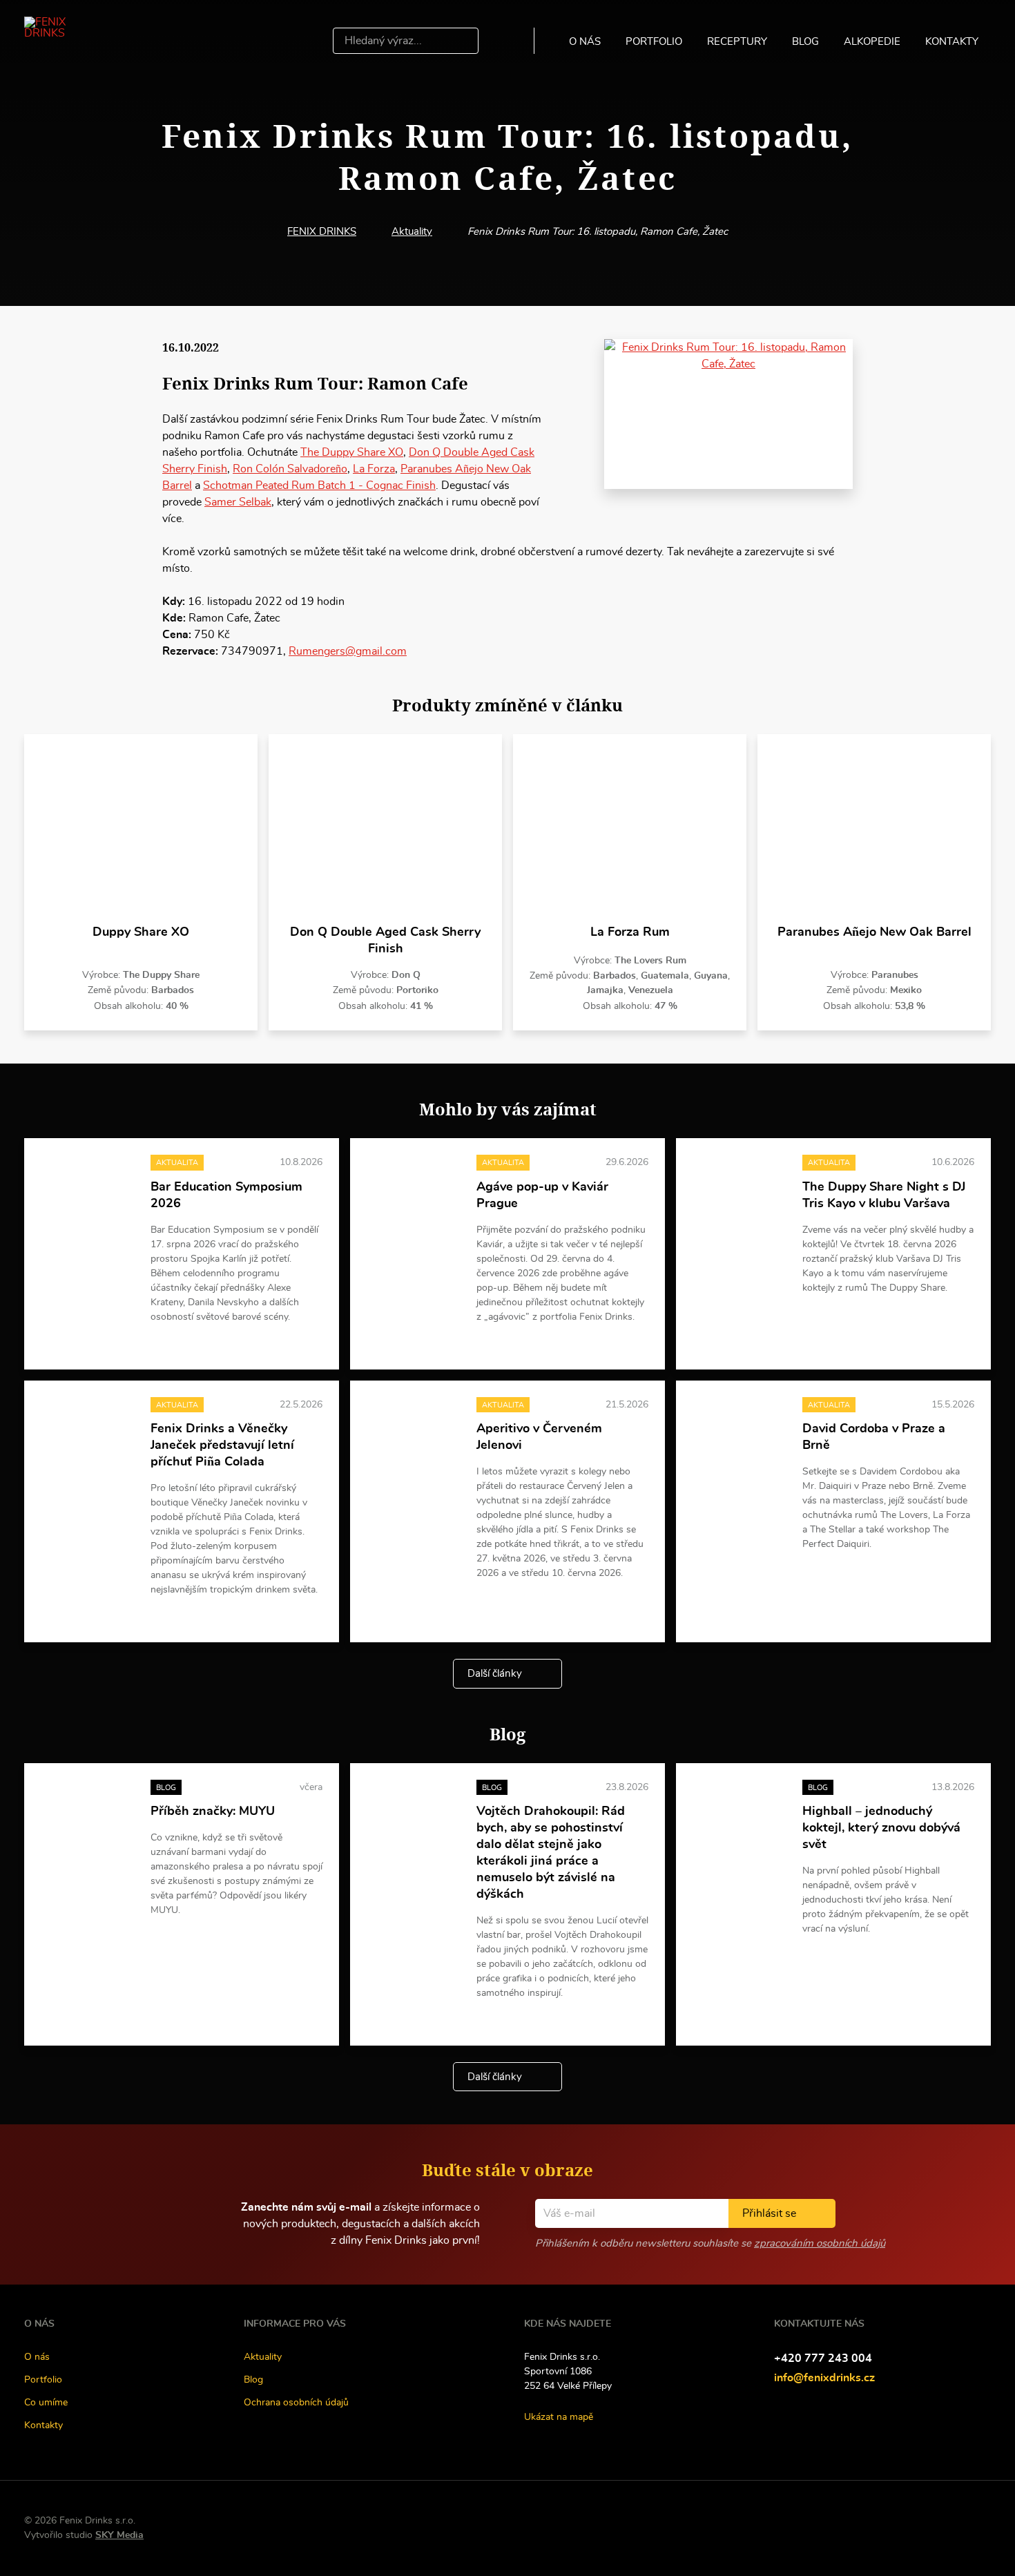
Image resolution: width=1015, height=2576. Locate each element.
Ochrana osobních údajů (296, 2403)
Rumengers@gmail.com (348, 651)
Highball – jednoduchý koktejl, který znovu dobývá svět (881, 1828)
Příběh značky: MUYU (213, 1811)
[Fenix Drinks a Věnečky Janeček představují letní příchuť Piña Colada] (87, 1432)
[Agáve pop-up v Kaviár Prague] (413, 1190)
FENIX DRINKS (322, 232)
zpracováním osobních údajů (820, 2243)
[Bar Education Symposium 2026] (87, 1190)
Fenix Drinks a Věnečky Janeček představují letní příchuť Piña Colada (222, 1445)
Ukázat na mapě (559, 2417)
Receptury (737, 42)
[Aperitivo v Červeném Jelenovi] (413, 1432)
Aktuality (412, 232)
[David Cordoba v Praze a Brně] (739, 1432)
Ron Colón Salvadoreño (290, 469)
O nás (585, 42)
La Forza (374, 469)
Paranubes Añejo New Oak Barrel (874, 932)
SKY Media (119, 2535)
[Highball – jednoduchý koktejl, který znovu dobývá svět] (739, 1815)
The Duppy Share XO (352, 452)
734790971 (252, 651)
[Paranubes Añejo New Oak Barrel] (874, 829)
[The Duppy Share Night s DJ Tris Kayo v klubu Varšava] (739, 1190)
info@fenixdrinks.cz (824, 2378)
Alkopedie (872, 42)
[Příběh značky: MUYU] (87, 1815)
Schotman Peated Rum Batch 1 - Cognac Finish (319, 486)
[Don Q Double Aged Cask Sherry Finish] (385, 829)
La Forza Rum (630, 932)
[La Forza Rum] (630, 829)
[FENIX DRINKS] (65, 41)
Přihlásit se (769, 2213)
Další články (495, 1674)
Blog (805, 42)
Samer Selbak (238, 502)
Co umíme (46, 2403)
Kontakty (952, 42)
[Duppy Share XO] (141, 829)
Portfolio (654, 42)
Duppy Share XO (141, 932)
